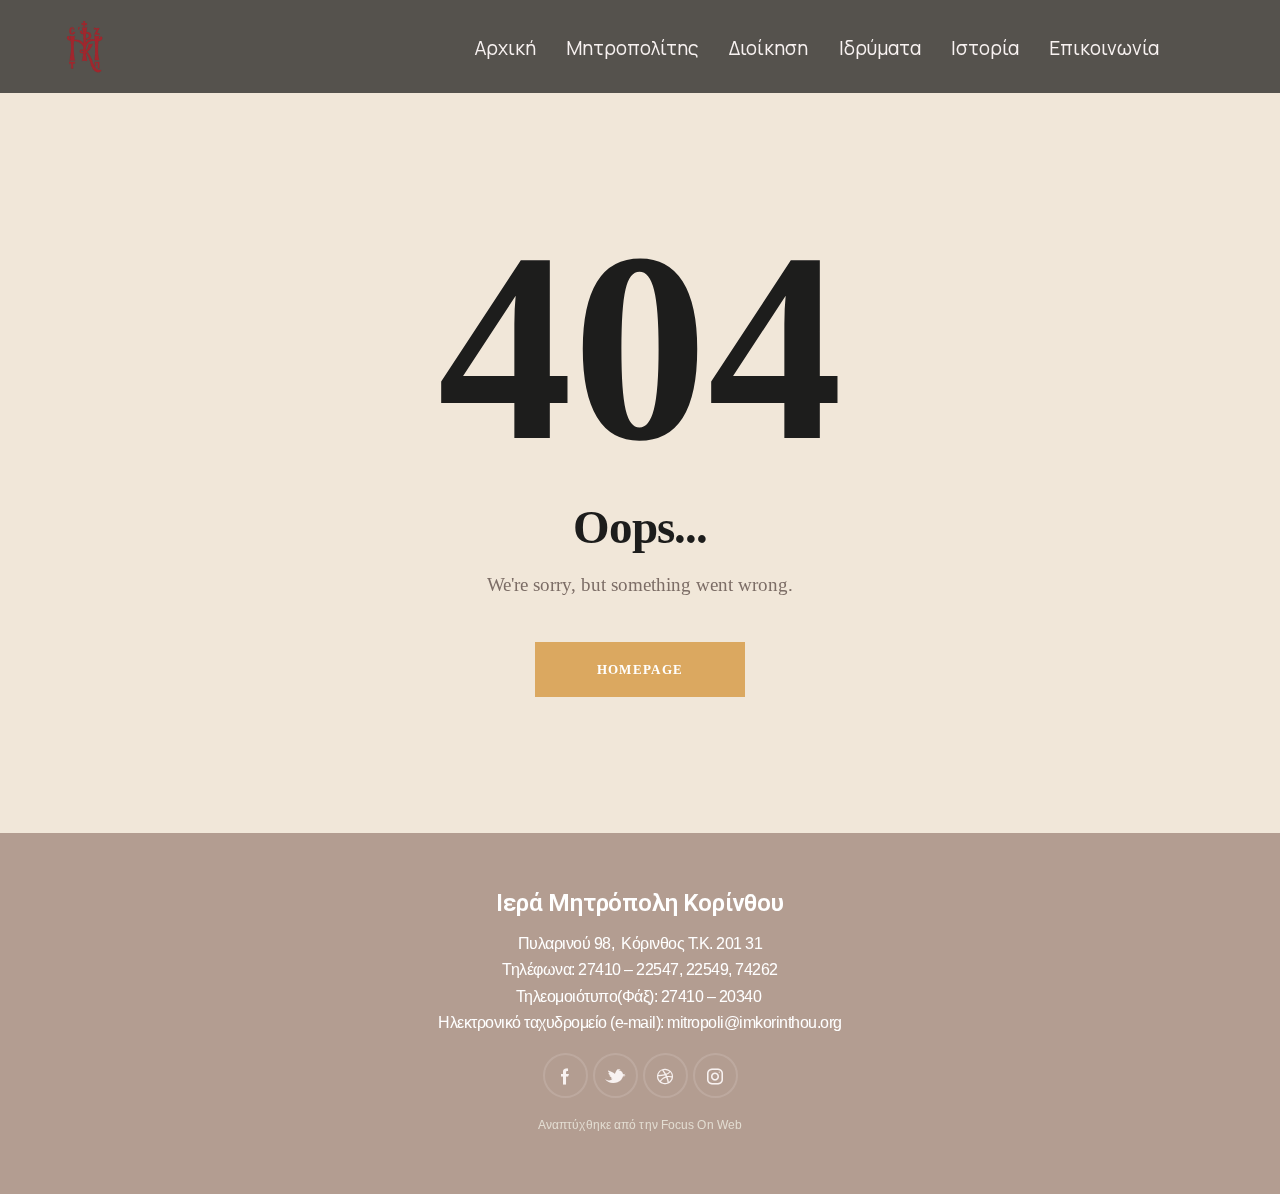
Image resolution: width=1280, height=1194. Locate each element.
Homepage (640, 669)
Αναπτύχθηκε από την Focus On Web (640, 1125)
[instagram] (715, 1075)
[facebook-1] (565, 1075)
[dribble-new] (665, 1075)
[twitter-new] (615, 1075)
